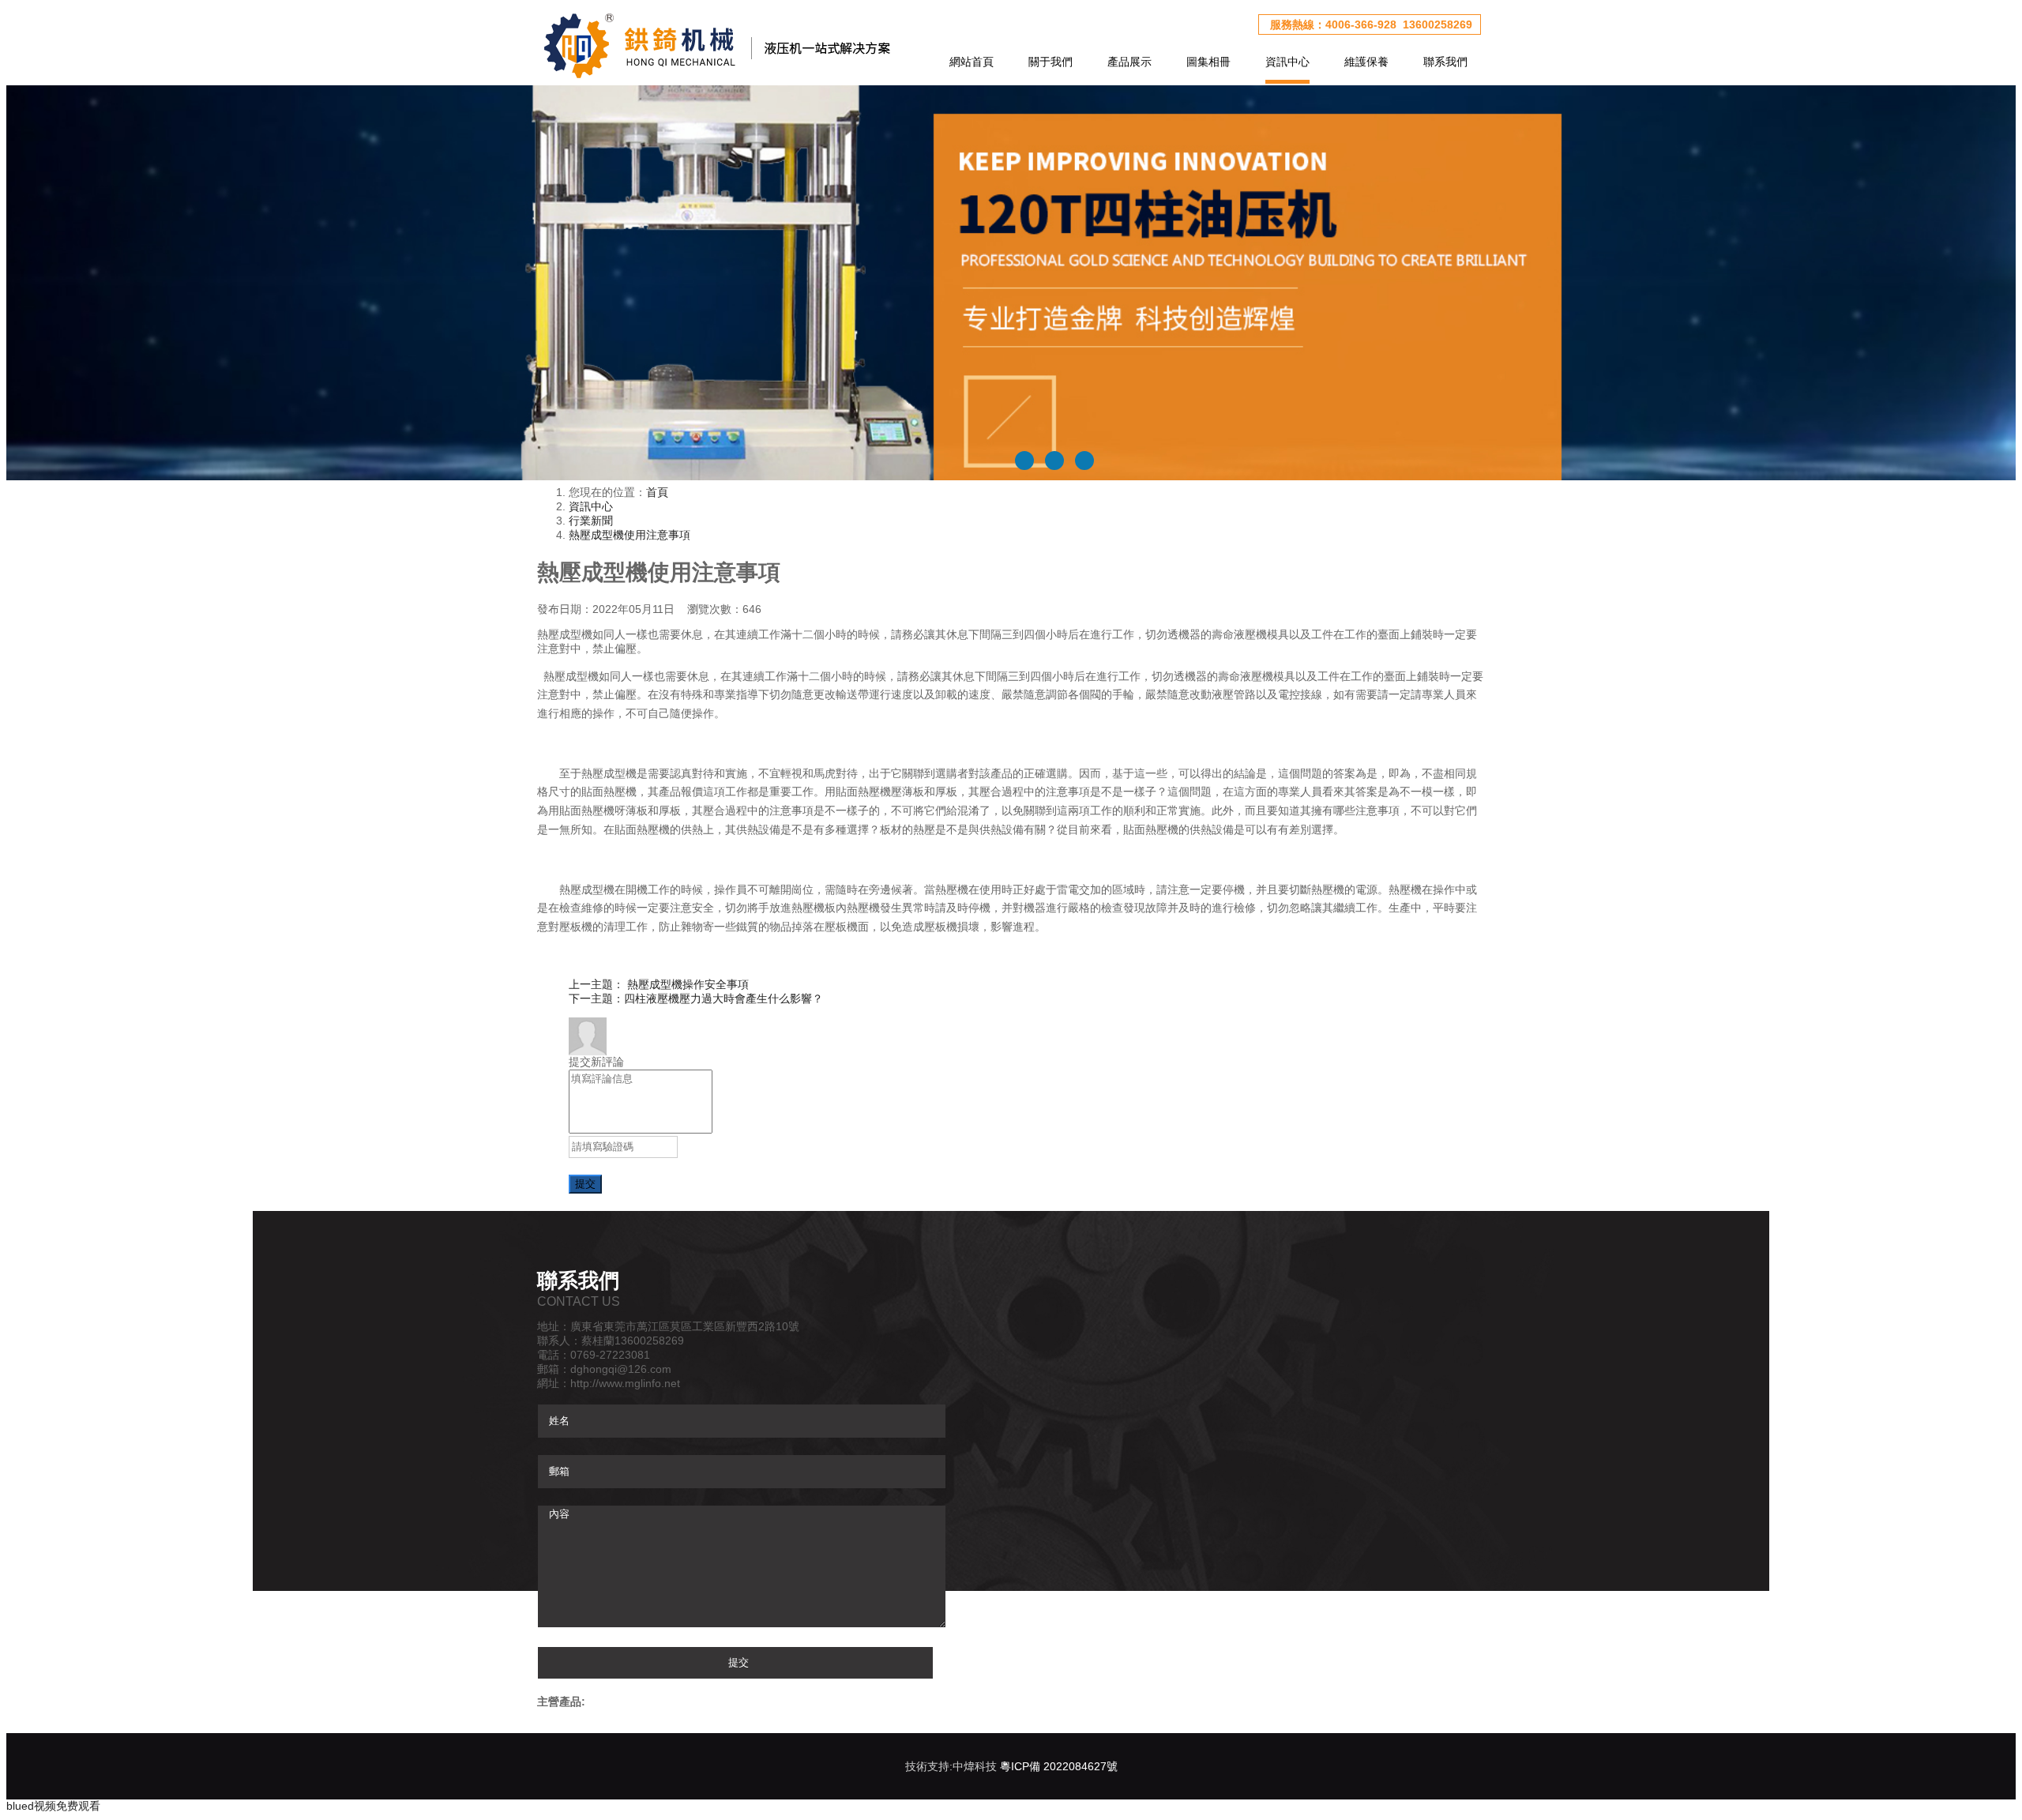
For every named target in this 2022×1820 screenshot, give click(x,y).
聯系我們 (1445, 62)
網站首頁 (972, 62)
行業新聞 (591, 521)
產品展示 (1129, 62)
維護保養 (1366, 62)
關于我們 (1050, 62)
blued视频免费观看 (53, 1806)
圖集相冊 (1208, 62)
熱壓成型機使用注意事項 (630, 535)
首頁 (657, 492)
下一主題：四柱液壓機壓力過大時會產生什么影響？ (696, 998)
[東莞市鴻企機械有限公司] (715, 45)
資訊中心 (1287, 62)
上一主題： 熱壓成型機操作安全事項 (659, 984)
